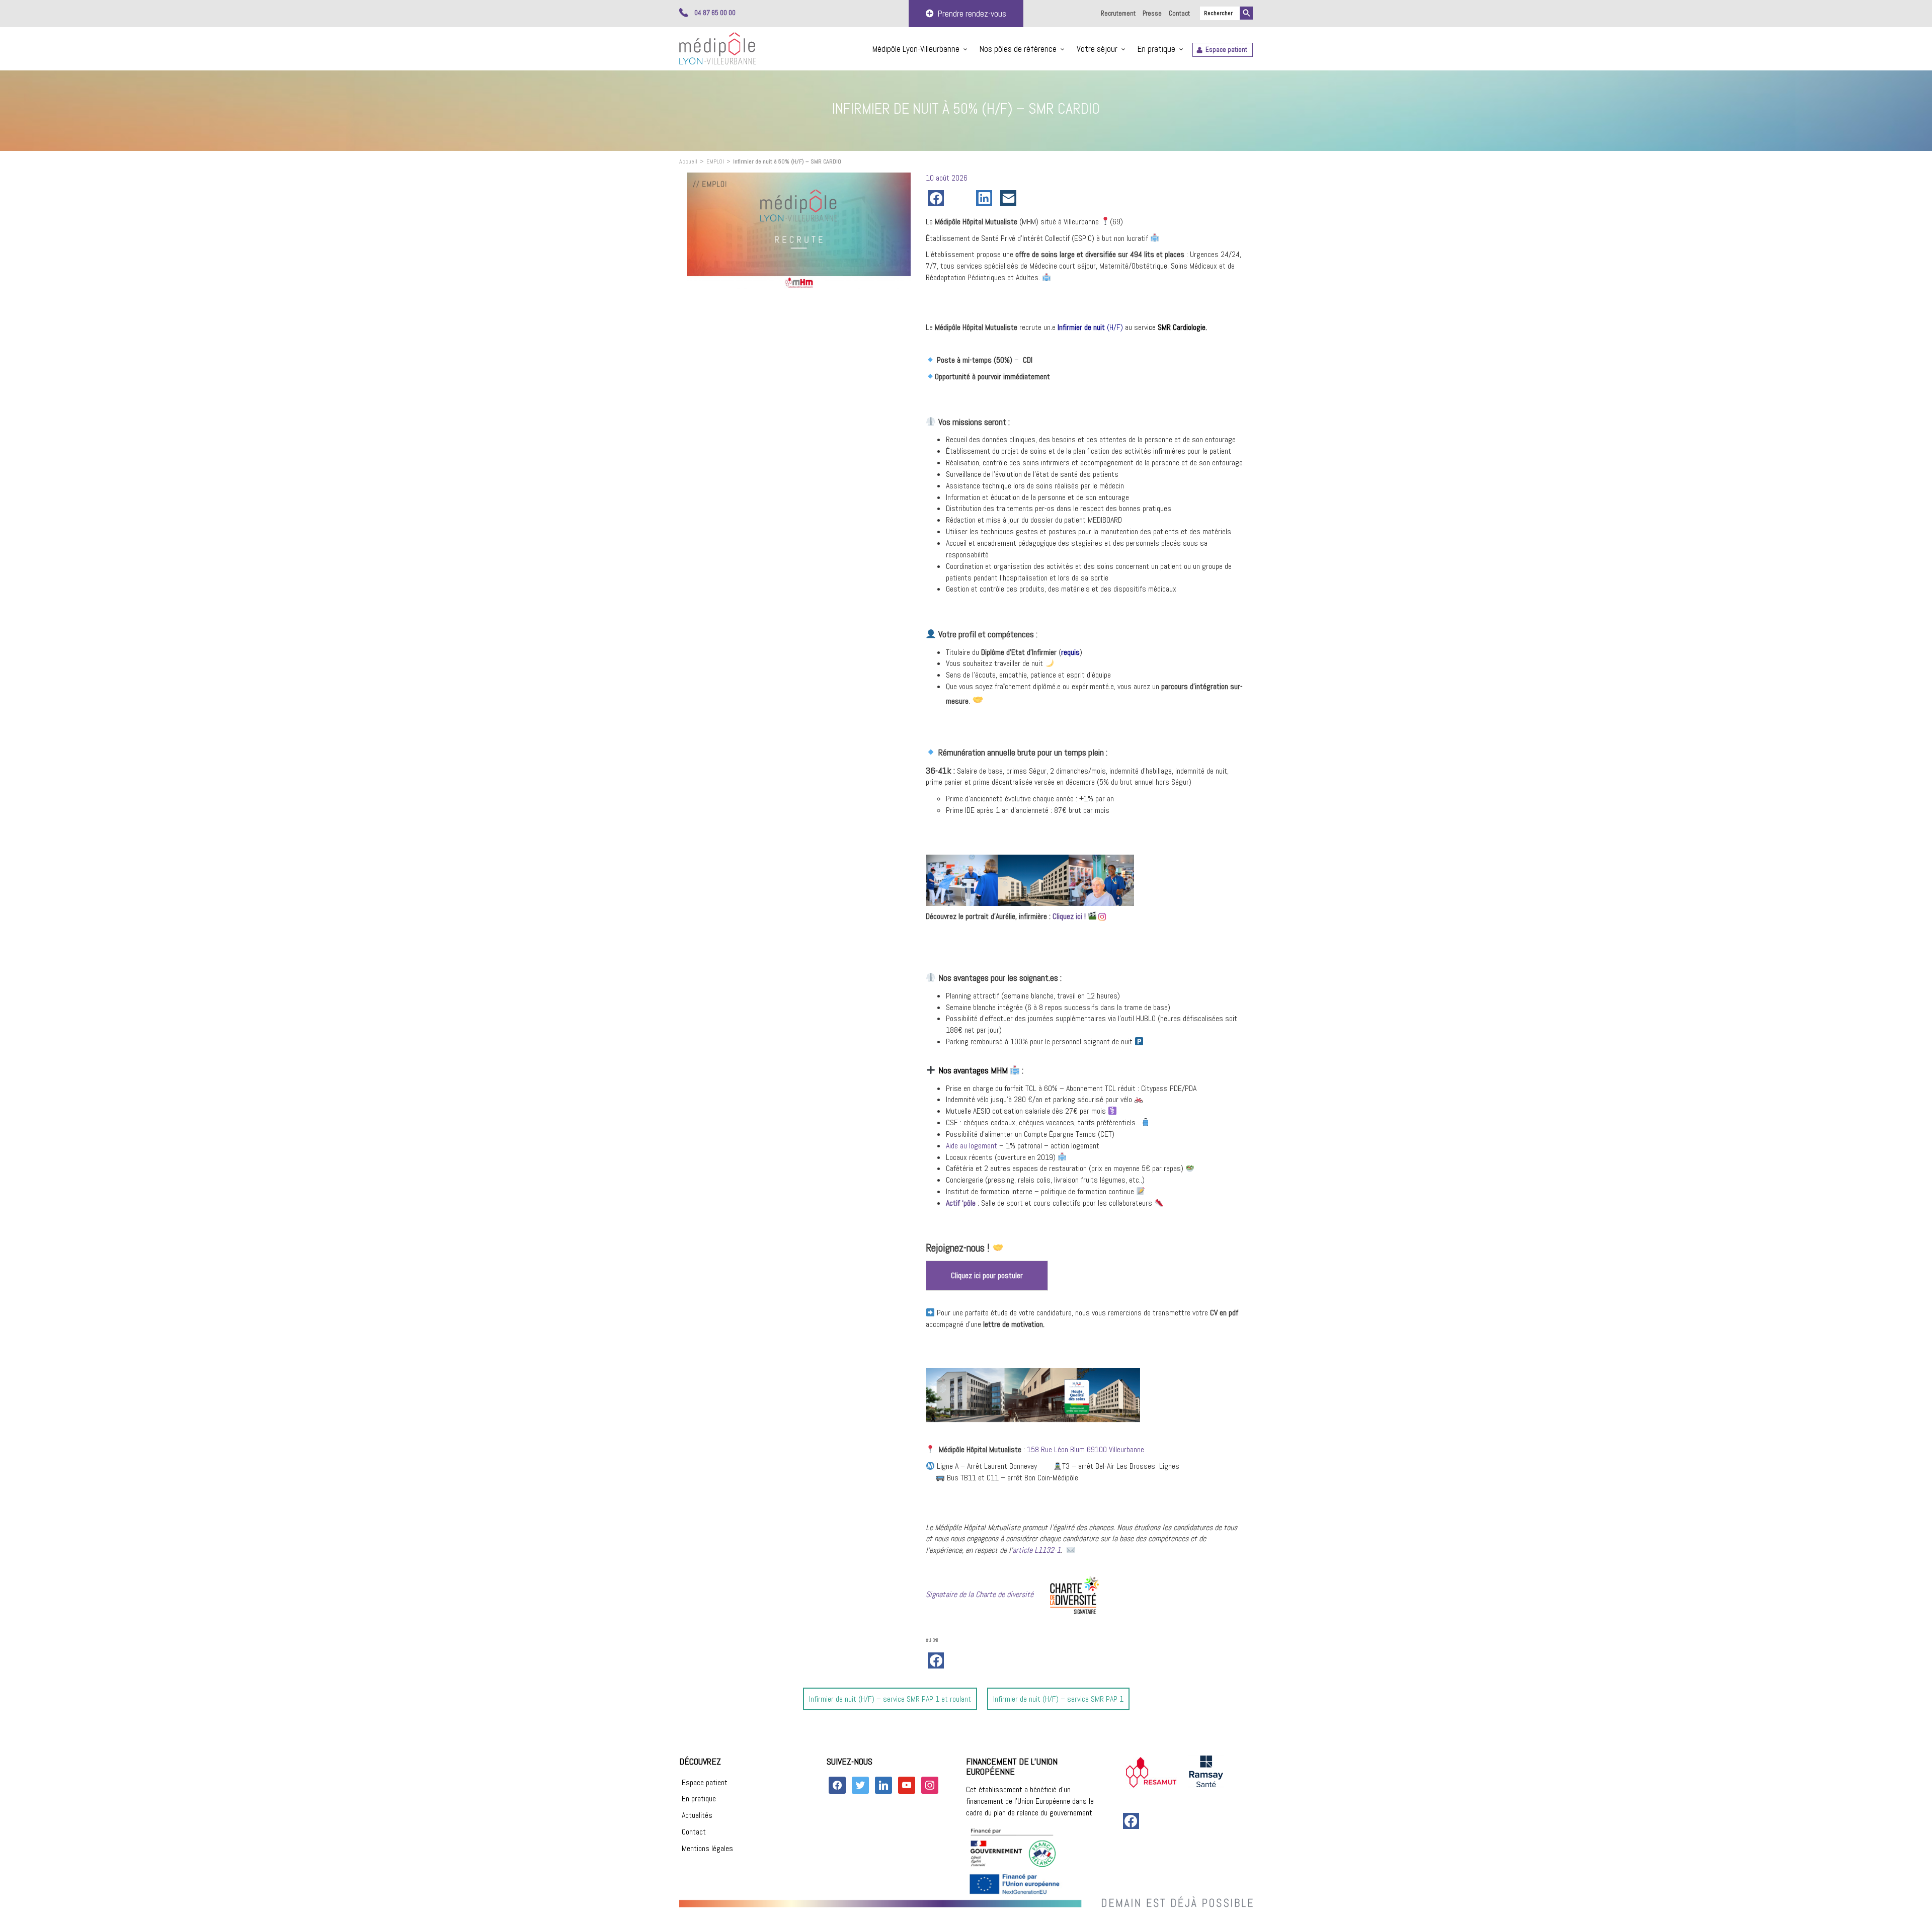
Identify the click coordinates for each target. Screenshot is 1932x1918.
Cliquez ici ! (1069, 916)
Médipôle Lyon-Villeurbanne (916, 49)
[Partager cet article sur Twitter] (962, 198)
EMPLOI (715, 161)
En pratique (1156, 49)
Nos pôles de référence (1018, 49)
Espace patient (1226, 50)
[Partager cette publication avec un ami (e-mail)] (1010, 198)
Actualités (697, 1815)
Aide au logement (972, 1146)
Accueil (688, 161)
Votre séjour (1097, 49)
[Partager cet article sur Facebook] (938, 198)
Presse (1152, 13)
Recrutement (1118, 13)
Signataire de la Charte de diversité (980, 1594)
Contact (1179, 13)
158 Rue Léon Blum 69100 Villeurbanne (1085, 1449)
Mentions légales (707, 1848)
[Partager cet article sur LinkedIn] (986, 198)
